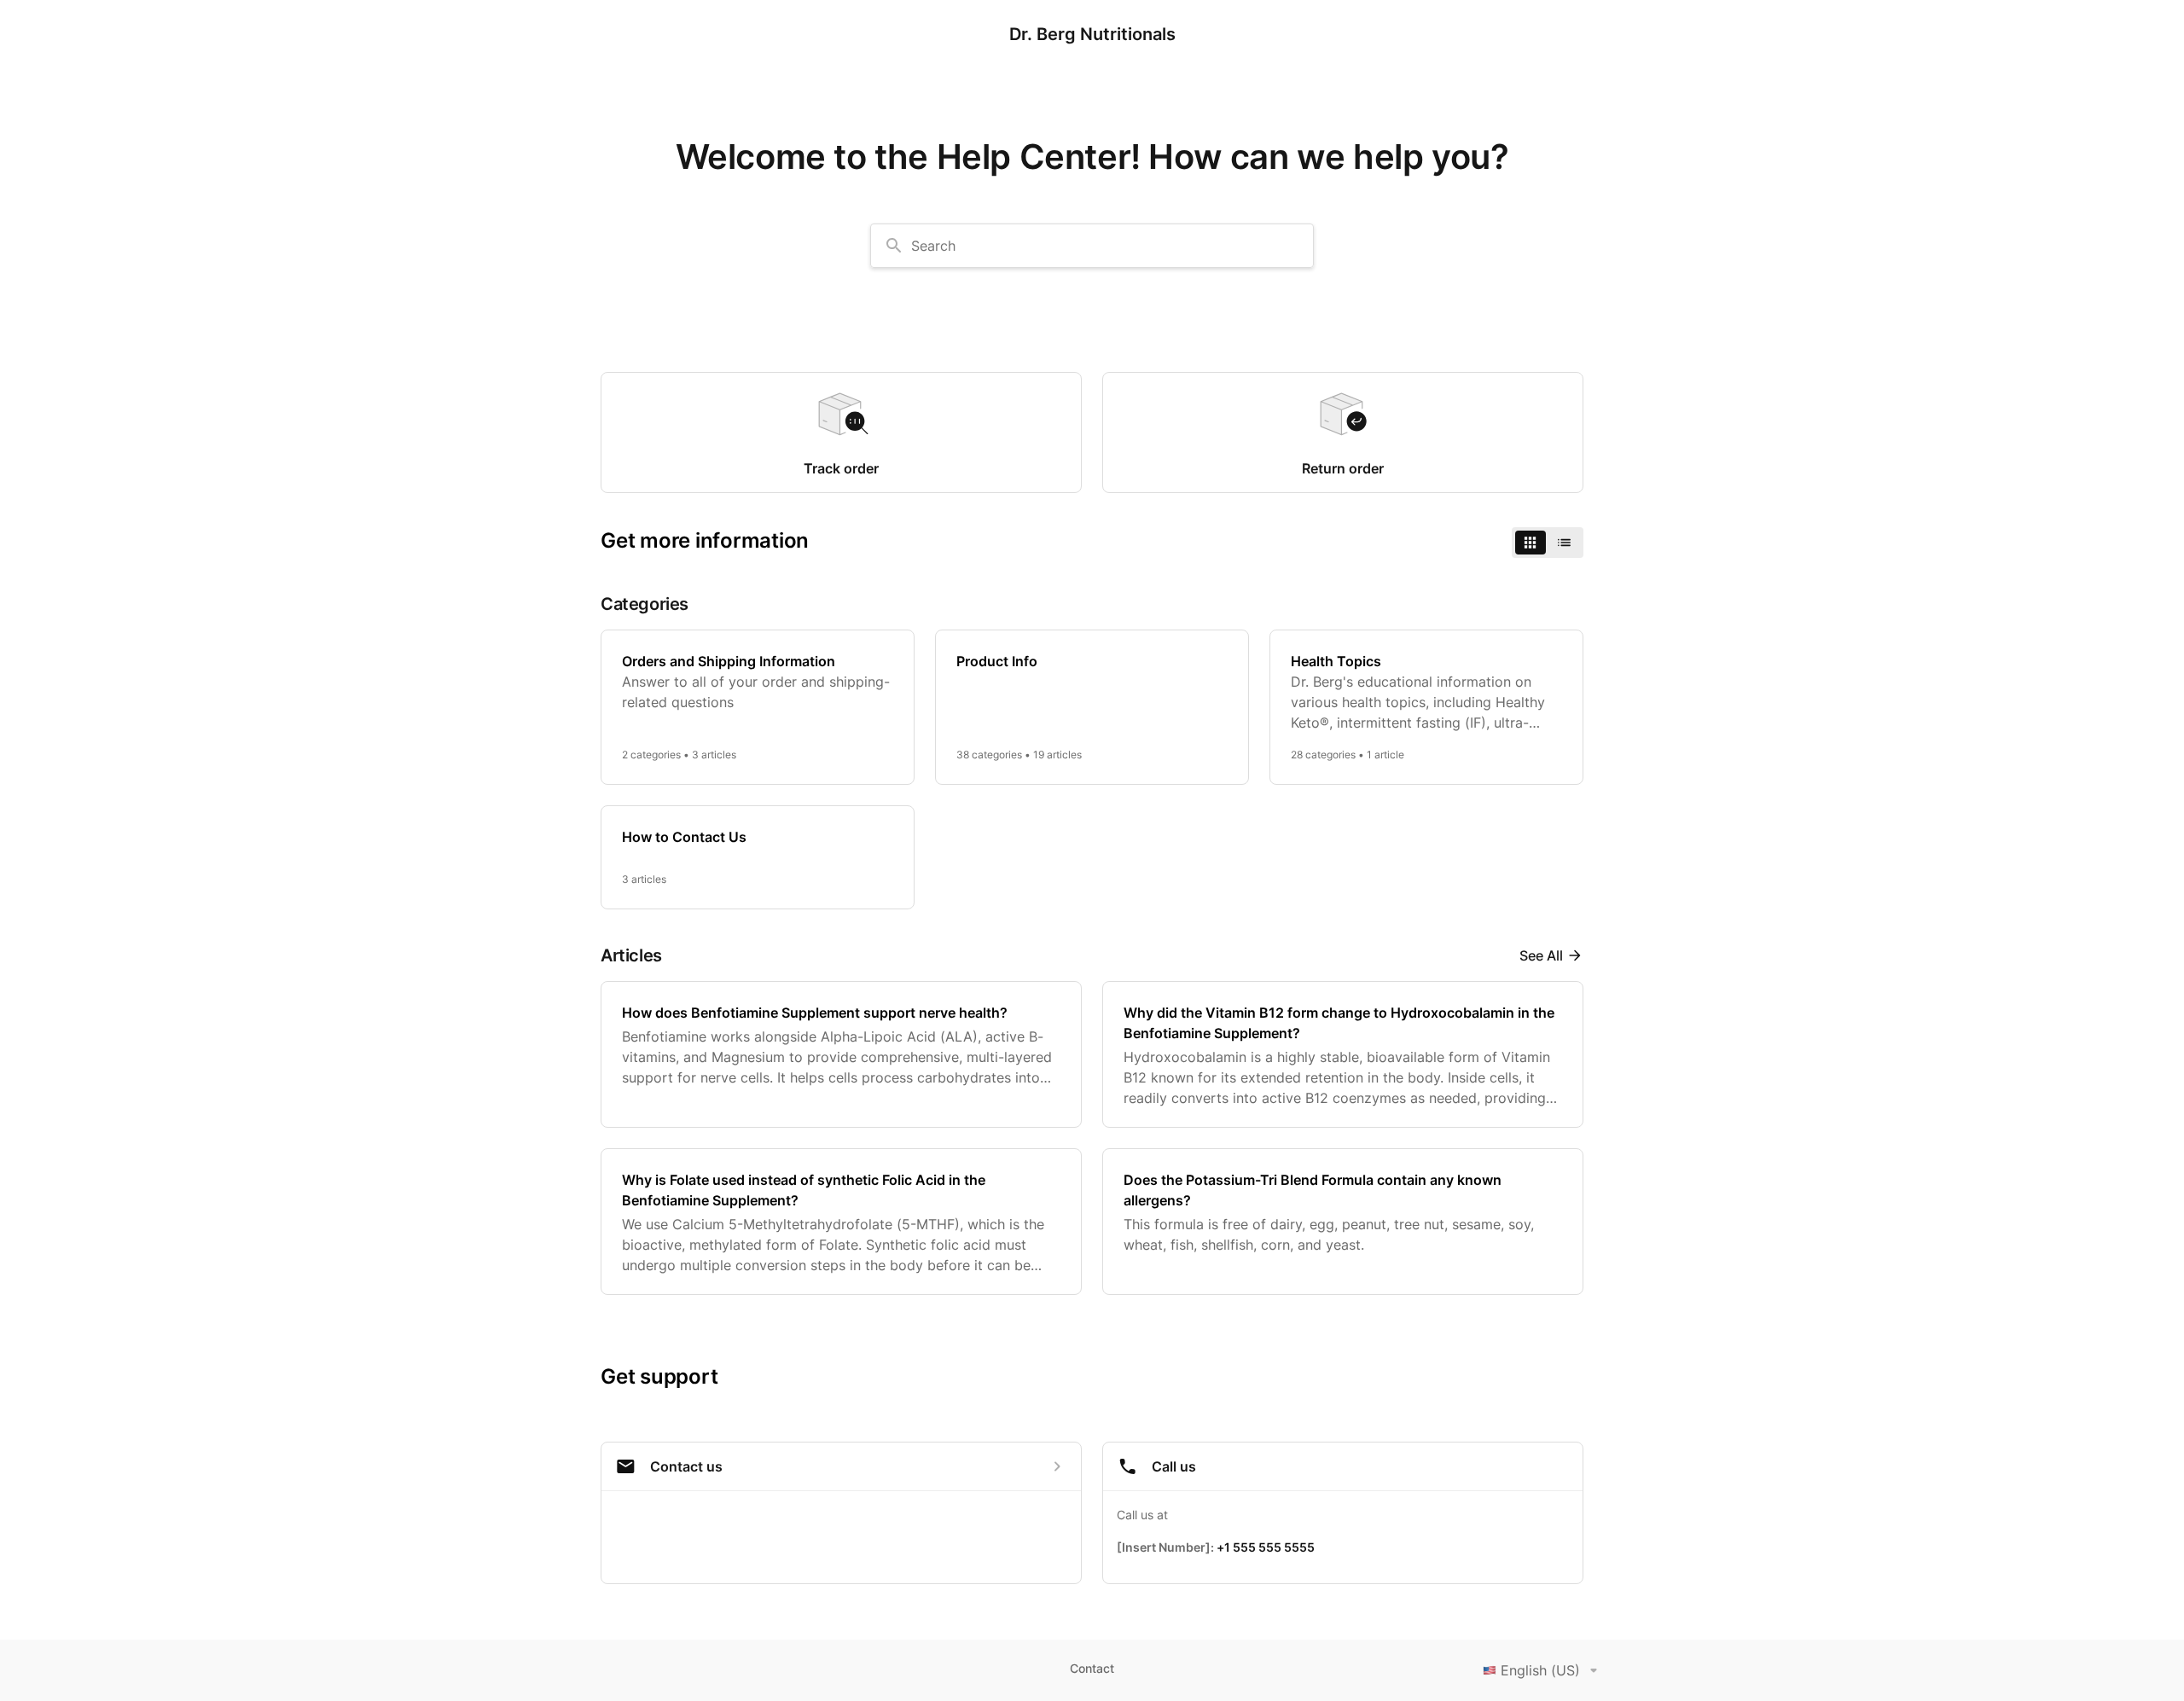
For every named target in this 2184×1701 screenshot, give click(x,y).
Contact (1092, 1668)
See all (1541, 955)
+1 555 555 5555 (1266, 1547)
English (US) (1540, 1670)
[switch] (1548, 543)
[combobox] (1092, 246)
